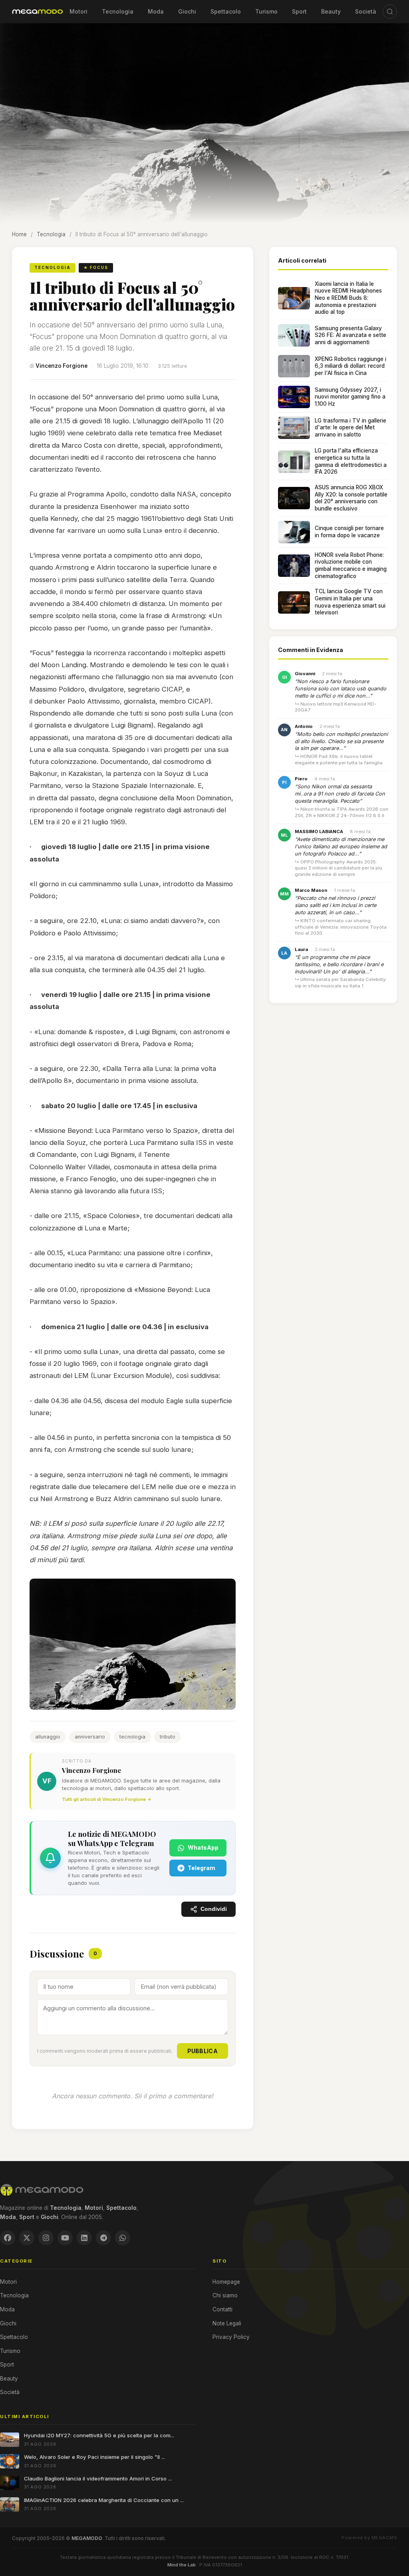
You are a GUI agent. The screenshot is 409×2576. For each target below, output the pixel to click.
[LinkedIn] (84, 2238)
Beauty (331, 11)
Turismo (266, 11)
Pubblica (203, 2051)
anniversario (90, 1737)
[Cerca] (390, 12)
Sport (299, 11)
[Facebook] (8, 2238)
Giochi (187, 11)
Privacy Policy (231, 2337)
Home (19, 234)
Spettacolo (226, 11)
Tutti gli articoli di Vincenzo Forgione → (107, 1799)
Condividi (214, 1909)
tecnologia (132, 1737)
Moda (156, 11)
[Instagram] (46, 2238)
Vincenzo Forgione (62, 366)
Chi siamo (225, 2295)
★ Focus (96, 267)
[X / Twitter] (27, 2238)
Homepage (226, 2282)
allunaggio (48, 1737)
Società (366, 11)
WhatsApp (203, 1847)
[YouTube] (65, 2238)
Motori (78, 11)
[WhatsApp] (123, 2238)
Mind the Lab (182, 2565)
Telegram (202, 1868)
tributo (168, 1737)
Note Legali (227, 2323)
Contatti (222, 2309)
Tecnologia (118, 11)
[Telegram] (103, 2238)
